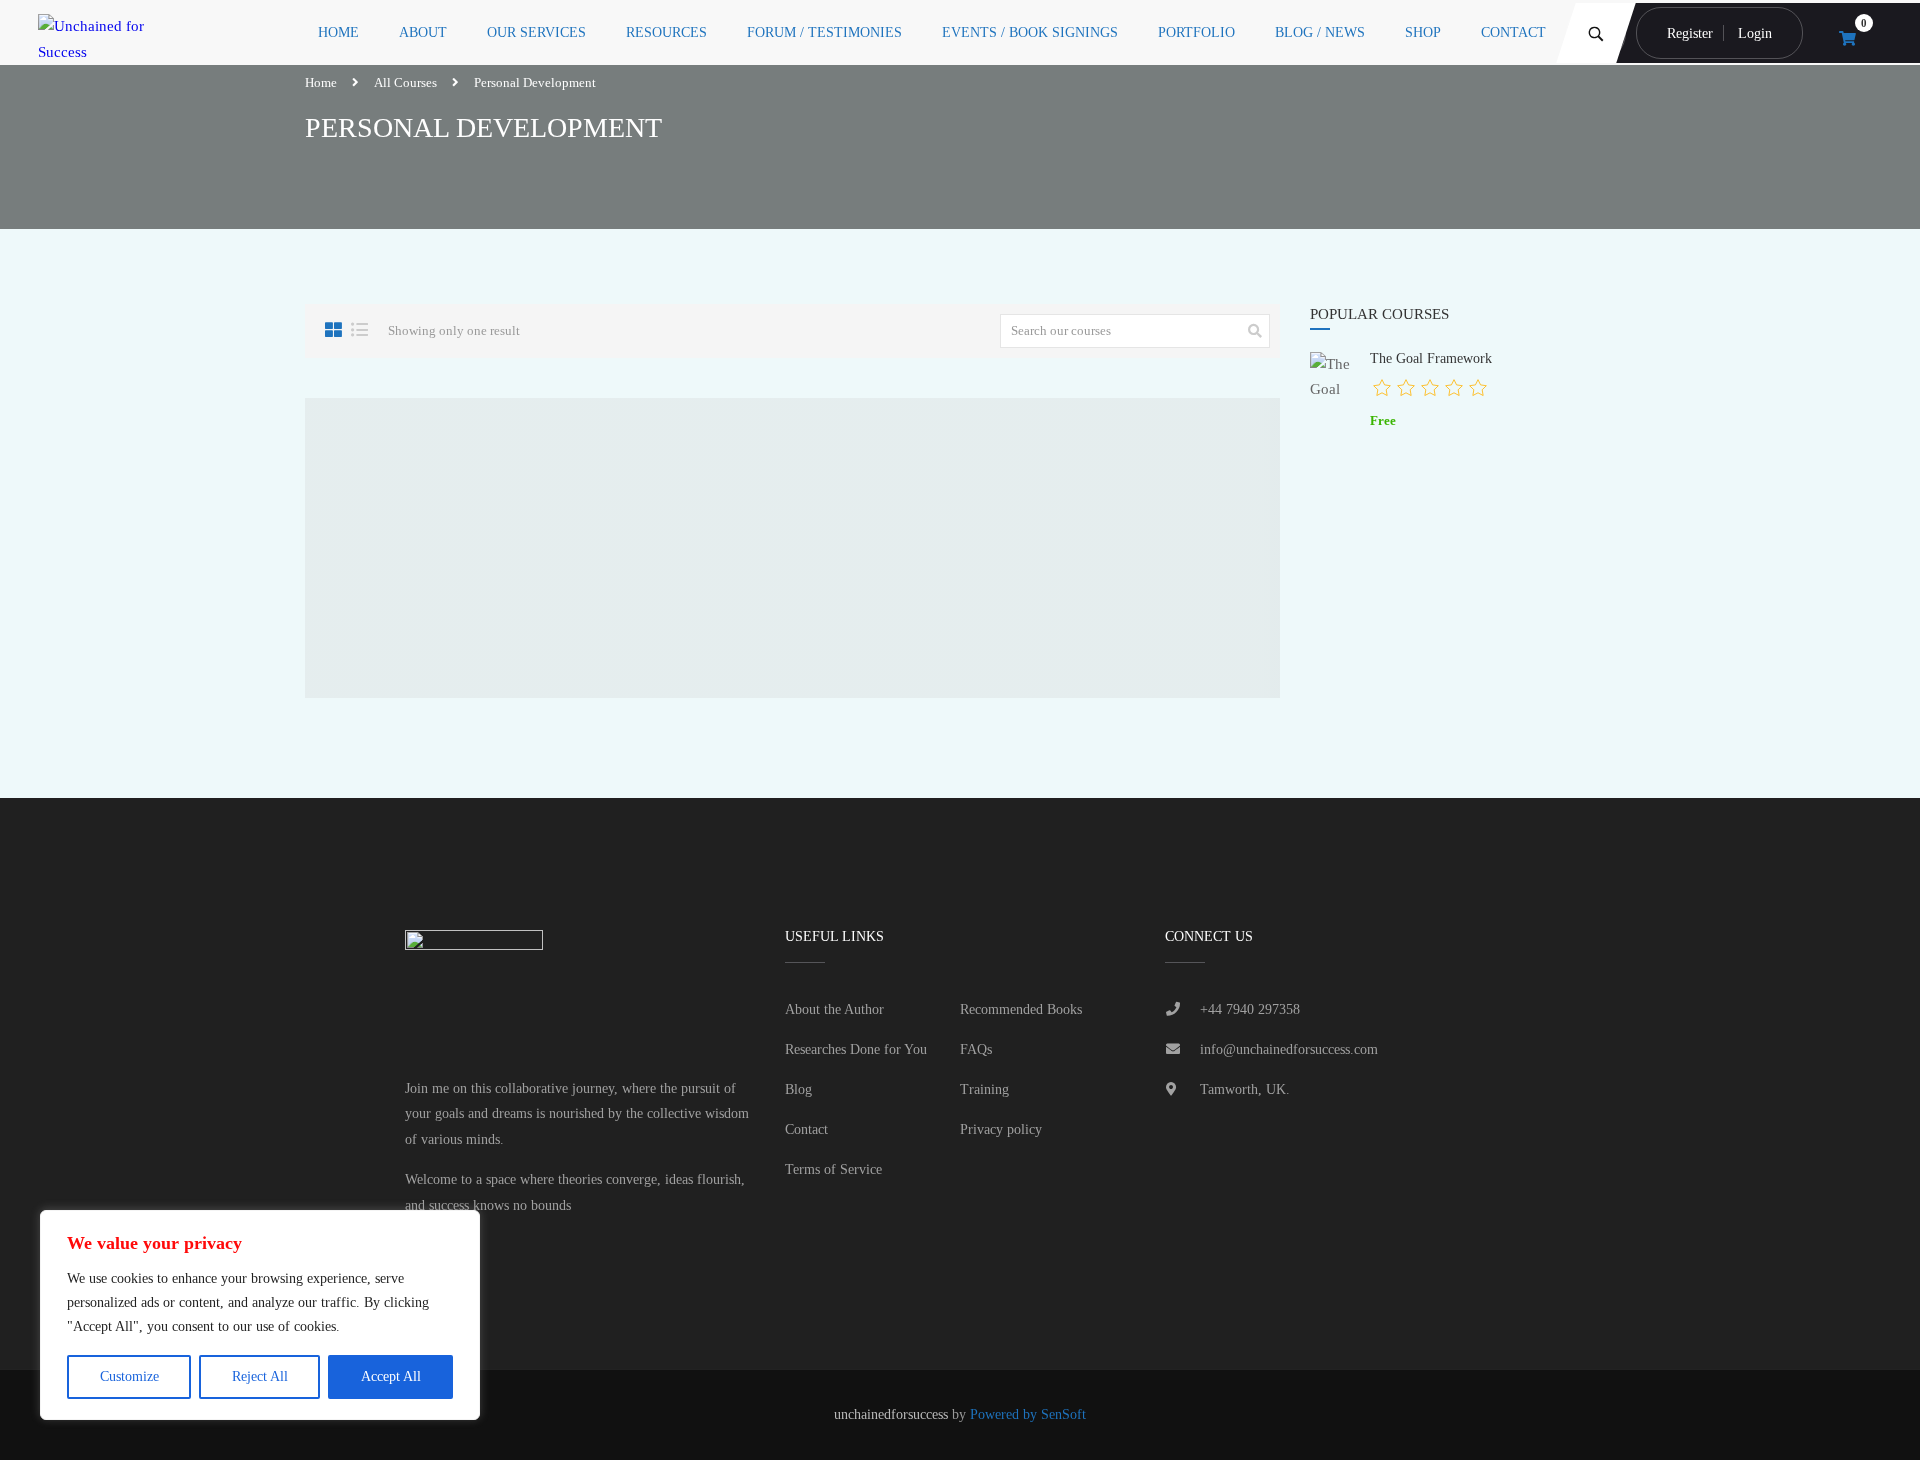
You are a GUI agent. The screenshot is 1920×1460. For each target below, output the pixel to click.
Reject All (260, 1376)
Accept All (391, 1376)
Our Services (536, 32)
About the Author (834, 1009)
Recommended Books (1021, 1009)
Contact (1513, 32)
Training (984, 1089)
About (423, 32)
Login (1755, 33)
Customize (129, 1376)
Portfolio (1196, 32)
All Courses (405, 82)
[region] (260, 1315)
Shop (1423, 32)
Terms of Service (833, 1169)
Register (1690, 33)
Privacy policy (1001, 1129)
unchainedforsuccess (891, 1414)
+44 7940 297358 (1250, 1009)
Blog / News (1320, 32)
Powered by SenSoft (1028, 1414)
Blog (798, 1089)
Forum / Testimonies (824, 32)
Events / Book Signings (1030, 32)
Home (338, 32)
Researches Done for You (856, 1049)
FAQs (976, 1049)
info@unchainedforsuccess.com (1289, 1049)
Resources (666, 32)
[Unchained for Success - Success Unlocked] (107, 32)
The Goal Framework (1431, 358)
